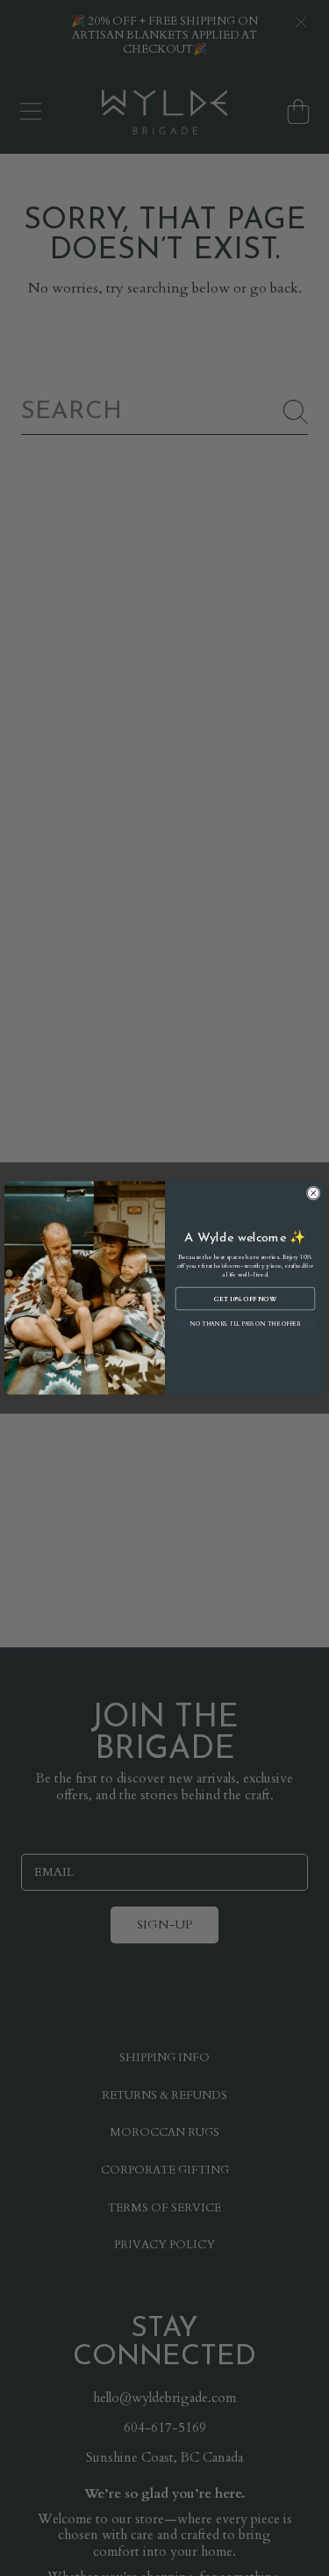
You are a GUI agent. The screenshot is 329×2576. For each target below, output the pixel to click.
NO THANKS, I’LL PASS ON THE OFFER (244, 1324)
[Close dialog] (313, 1193)
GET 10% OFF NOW (245, 1299)
